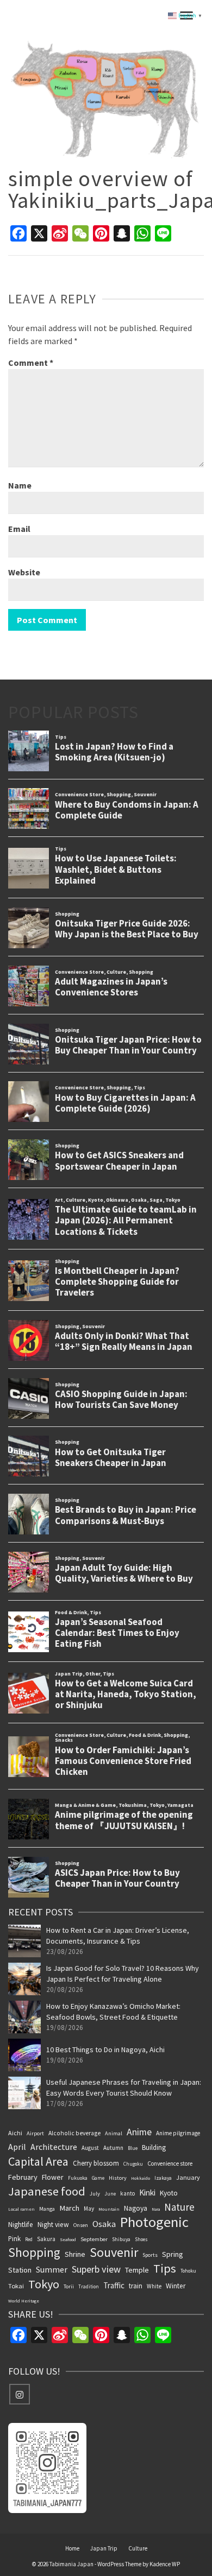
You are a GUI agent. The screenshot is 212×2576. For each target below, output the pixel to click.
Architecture (54, 2147)
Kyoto (169, 2193)
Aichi (15, 2133)
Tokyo (44, 2284)
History (118, 2178)
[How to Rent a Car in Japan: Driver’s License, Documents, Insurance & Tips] (24, 1941)
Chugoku (133, 2164)
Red (29, 2239)
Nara (156, 2209)
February (23, 2177)
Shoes (141, 2239)
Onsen (81, 2225)
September (94, 2239)
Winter (176, 2286)
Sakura (46, 2239)
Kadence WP (165, 2564)
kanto (127, 2193)
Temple (137, 2270)
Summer (52, 2269)
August (90, 2148)
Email (19, 529)
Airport (35, 2133)
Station (20, 2270)
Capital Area (38, 2161)
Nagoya (136, 2208)
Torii (69, 2286)
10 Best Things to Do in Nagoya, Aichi (105, 2050)
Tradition (89, 2286)
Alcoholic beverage (74, 2133)
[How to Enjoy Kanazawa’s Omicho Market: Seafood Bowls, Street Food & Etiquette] (24, 2017)
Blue (133, 2148)
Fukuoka (78, 2178)
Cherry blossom (96, 2163)
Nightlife (21, 2225)
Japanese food (47, 2191)
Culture (138, 2548)
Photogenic (154, 2222)
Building (154, 2147)
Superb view (96, 2269)
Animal (114, 2133)
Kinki (147, 2193)
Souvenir (114, 2253)
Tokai (16, 2286)
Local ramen (21, 2209)
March (69, 2208)
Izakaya (163, 2178)
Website (24, 572)
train (136, 2286)
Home (72, 2548)
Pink (14, 2238)
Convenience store (170, 2163)
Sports (150, 2255)
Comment (31, 363)
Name (20, 485)
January (188, 2177)
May (89, 2209)
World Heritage (24, 2301)
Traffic (114, 2285)
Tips (165, 2268)
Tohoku (188, 2271)
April (17, 2147)
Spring (173, 2254)
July (95, 2194)
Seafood (68, 2239)
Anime (139, 2132)
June (110, 2194)
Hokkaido (141, 2178)
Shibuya (121, 2239)
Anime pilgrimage (178, 2133)
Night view (53, 2225)
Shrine (75, 2254)
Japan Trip (104, 2548)
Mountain (109, 2209)
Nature (179, 2207)
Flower (53, 2177)
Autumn (113, 2148)
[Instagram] (20, 2394)
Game (98, 2178)
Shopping (34, 2253)
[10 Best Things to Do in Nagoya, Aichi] (24, 2055)
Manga (47, 2209)
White (154, 2286)
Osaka (104, 2224)
